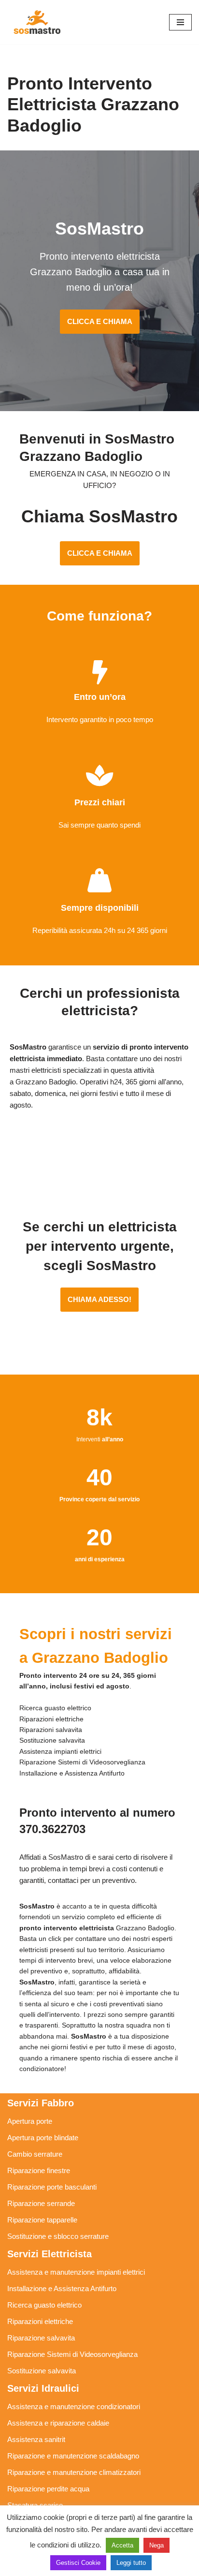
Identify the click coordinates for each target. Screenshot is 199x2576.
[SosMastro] (36, 22)
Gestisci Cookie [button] (78, 2563)
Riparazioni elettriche (40, 2321)
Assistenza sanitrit (36, 2439)
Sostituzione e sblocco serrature (58, 2236)
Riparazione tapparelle (42, 2220)
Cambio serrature (35, 2154)
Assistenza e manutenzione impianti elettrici (76, 2272)
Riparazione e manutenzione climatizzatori (74, 2472)
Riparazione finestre (39, 2170)
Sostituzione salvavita (42, 2371)
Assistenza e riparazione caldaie (58, 2423)
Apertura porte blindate (43, 2138)
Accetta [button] (122, 2545)
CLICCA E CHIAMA (100, 321)
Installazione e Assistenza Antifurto (62, 2288)
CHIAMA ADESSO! (99, 1299)
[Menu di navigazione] (180, 22)
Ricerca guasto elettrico (44, 2305)
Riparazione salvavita (41, 2338)
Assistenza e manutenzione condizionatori (74, 2406)
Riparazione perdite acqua (48, 2489)
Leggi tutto (131, 2563)
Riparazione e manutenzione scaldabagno (73, 2456)
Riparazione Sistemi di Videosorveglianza (72, 2354)
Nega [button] (156, 2545)
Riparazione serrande (41, 2203)
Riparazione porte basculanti (52, 2187)
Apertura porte (30, 2121)
